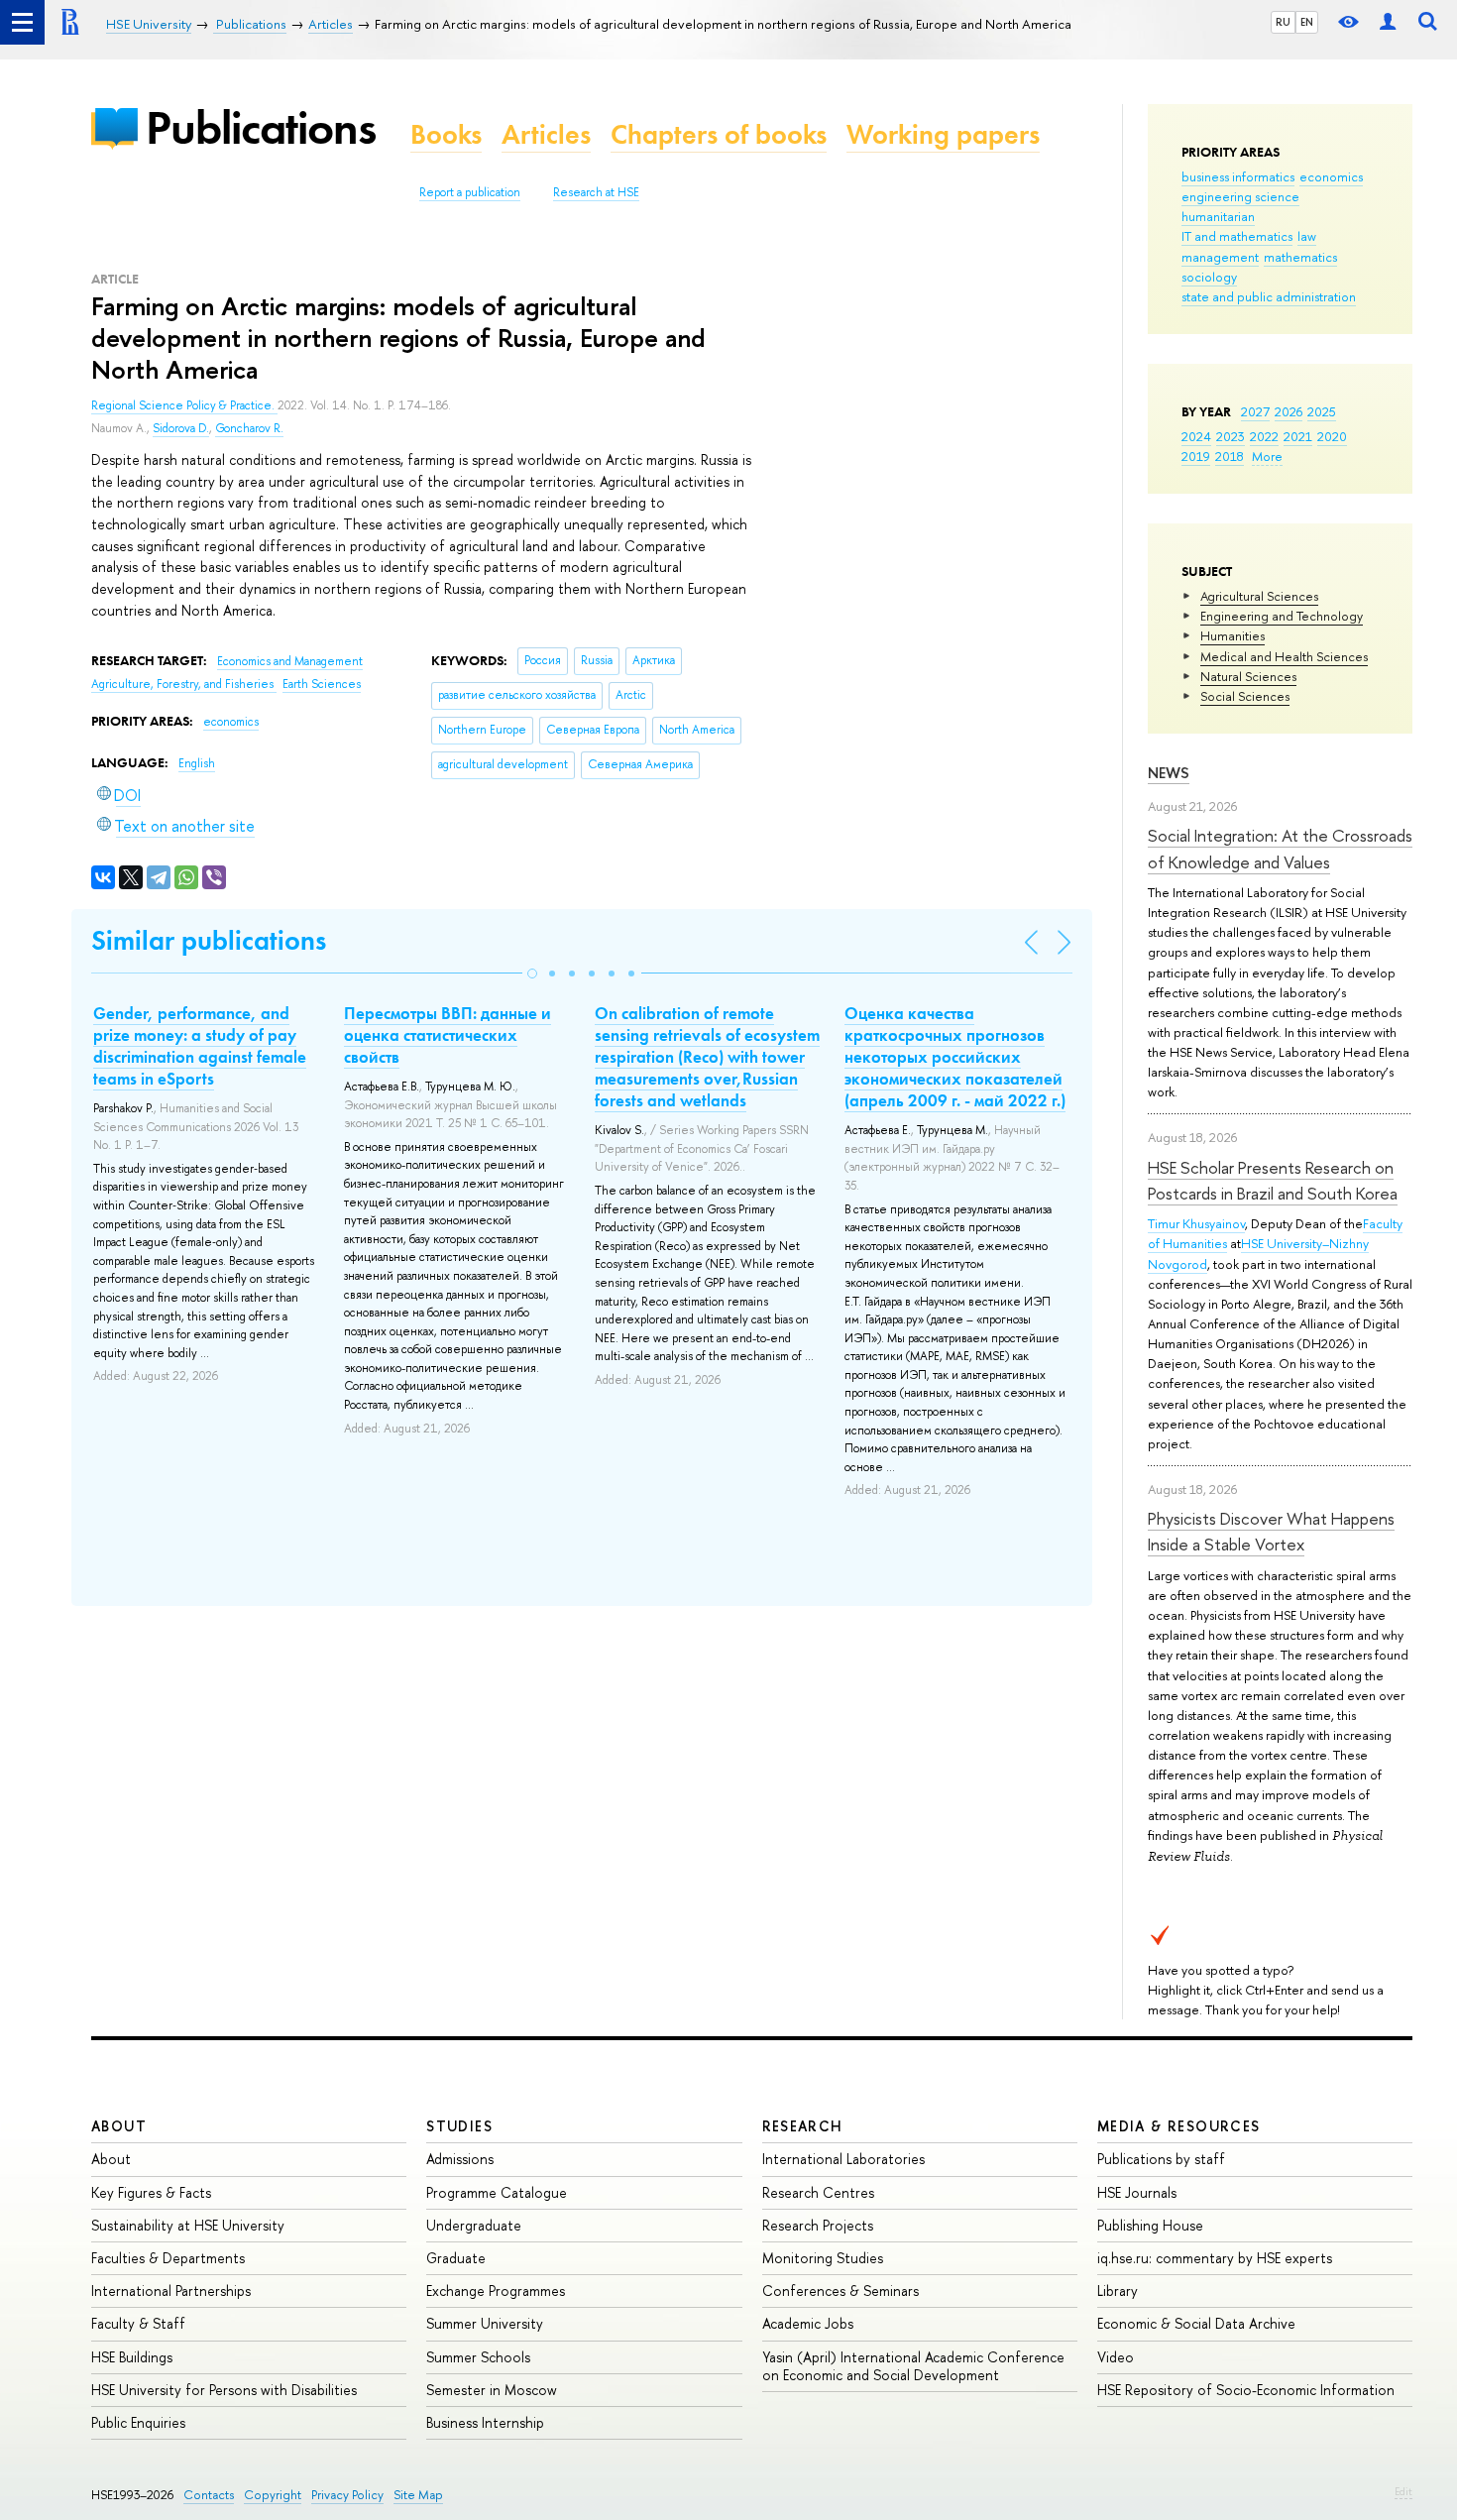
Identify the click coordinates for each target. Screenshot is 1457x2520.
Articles (546, 134)
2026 (1289, 411)
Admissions (460, 2159)
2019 (1196, 456)
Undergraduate (474, 2225)
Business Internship (485, 2422)
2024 (1196, 436)
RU (1283, 22)
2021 (1298, 436)
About (119, 2126)
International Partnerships (171, 2291)
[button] (532, 974)
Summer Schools (478, 2357)
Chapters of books (719, 134)
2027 (1255, 411)
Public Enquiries (138, 2422)
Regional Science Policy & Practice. (184, 405)
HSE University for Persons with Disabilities (224, 2390)
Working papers (943, 134)
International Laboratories (843, 2159)
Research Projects (818, 2225)
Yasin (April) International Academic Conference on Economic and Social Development (913, 2366)
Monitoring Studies (823, 2258)
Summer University (485, 2323)
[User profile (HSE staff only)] (1388, 22)
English (197, 763)
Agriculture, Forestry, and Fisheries (184, 684)
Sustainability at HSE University (188, 2225)
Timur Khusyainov (1196, 1223)
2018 (1230, 456)
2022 (1264, 436)
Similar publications (209, 940)
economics (1331, 176)
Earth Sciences (322, 684)
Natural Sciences (1248, 676)
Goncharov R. (249, 428)
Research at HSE (596, 192)
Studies (459, 2126)
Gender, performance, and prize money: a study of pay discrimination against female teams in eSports (200, 1046)
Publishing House (1150, 2225)
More (1267, 456)
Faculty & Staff (138, 2323)
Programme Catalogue (497, 2192)
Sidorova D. (181, 428)
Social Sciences (1245, 696)
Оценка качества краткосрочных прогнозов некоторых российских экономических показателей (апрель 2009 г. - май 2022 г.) (955, 1057)
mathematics (1300, 257)
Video (1116, 2357)
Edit (1403, 2491)
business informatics (1238, 176)
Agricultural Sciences (1259, 596)
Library (1118, 2291)
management (1220, 257)
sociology (1209, 277)
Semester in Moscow (492, 2390)
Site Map (418, 2495)
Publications (261, 127)
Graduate (456, 2258)
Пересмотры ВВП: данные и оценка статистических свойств (448, 1035)
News (1169, 773)
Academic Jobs (808, 2323)
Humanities (1233, 635)
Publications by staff (1161, 2159)
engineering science (1240, 196)
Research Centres (818, 2192)
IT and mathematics (1237, 236)
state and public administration (1269, 296)
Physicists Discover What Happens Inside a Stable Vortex (1271, 1531)
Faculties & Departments (168, 2258)
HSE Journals (1137, 2192)
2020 (1332, 436)
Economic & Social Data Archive (1196, 2323)
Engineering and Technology (1282, 616)
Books (446, 134)
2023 (1231, 436)
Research (803, 2126)
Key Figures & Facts (151, 2192)
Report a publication (470, 192)
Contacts (209, 2495)
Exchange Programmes (496, 2291)
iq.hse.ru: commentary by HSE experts (1215, 2258)
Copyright (273, 2495)
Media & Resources (1179, 2126)
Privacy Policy (347, 2495)
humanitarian (1218, 216)
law (1307, 236)
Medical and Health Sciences (1284, 656)
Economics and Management (290, 661)
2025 (1322, 411)
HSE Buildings (132, 2357)
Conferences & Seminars (841, 2291)
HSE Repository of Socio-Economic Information (1246, 2390)
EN (1307, 22)
